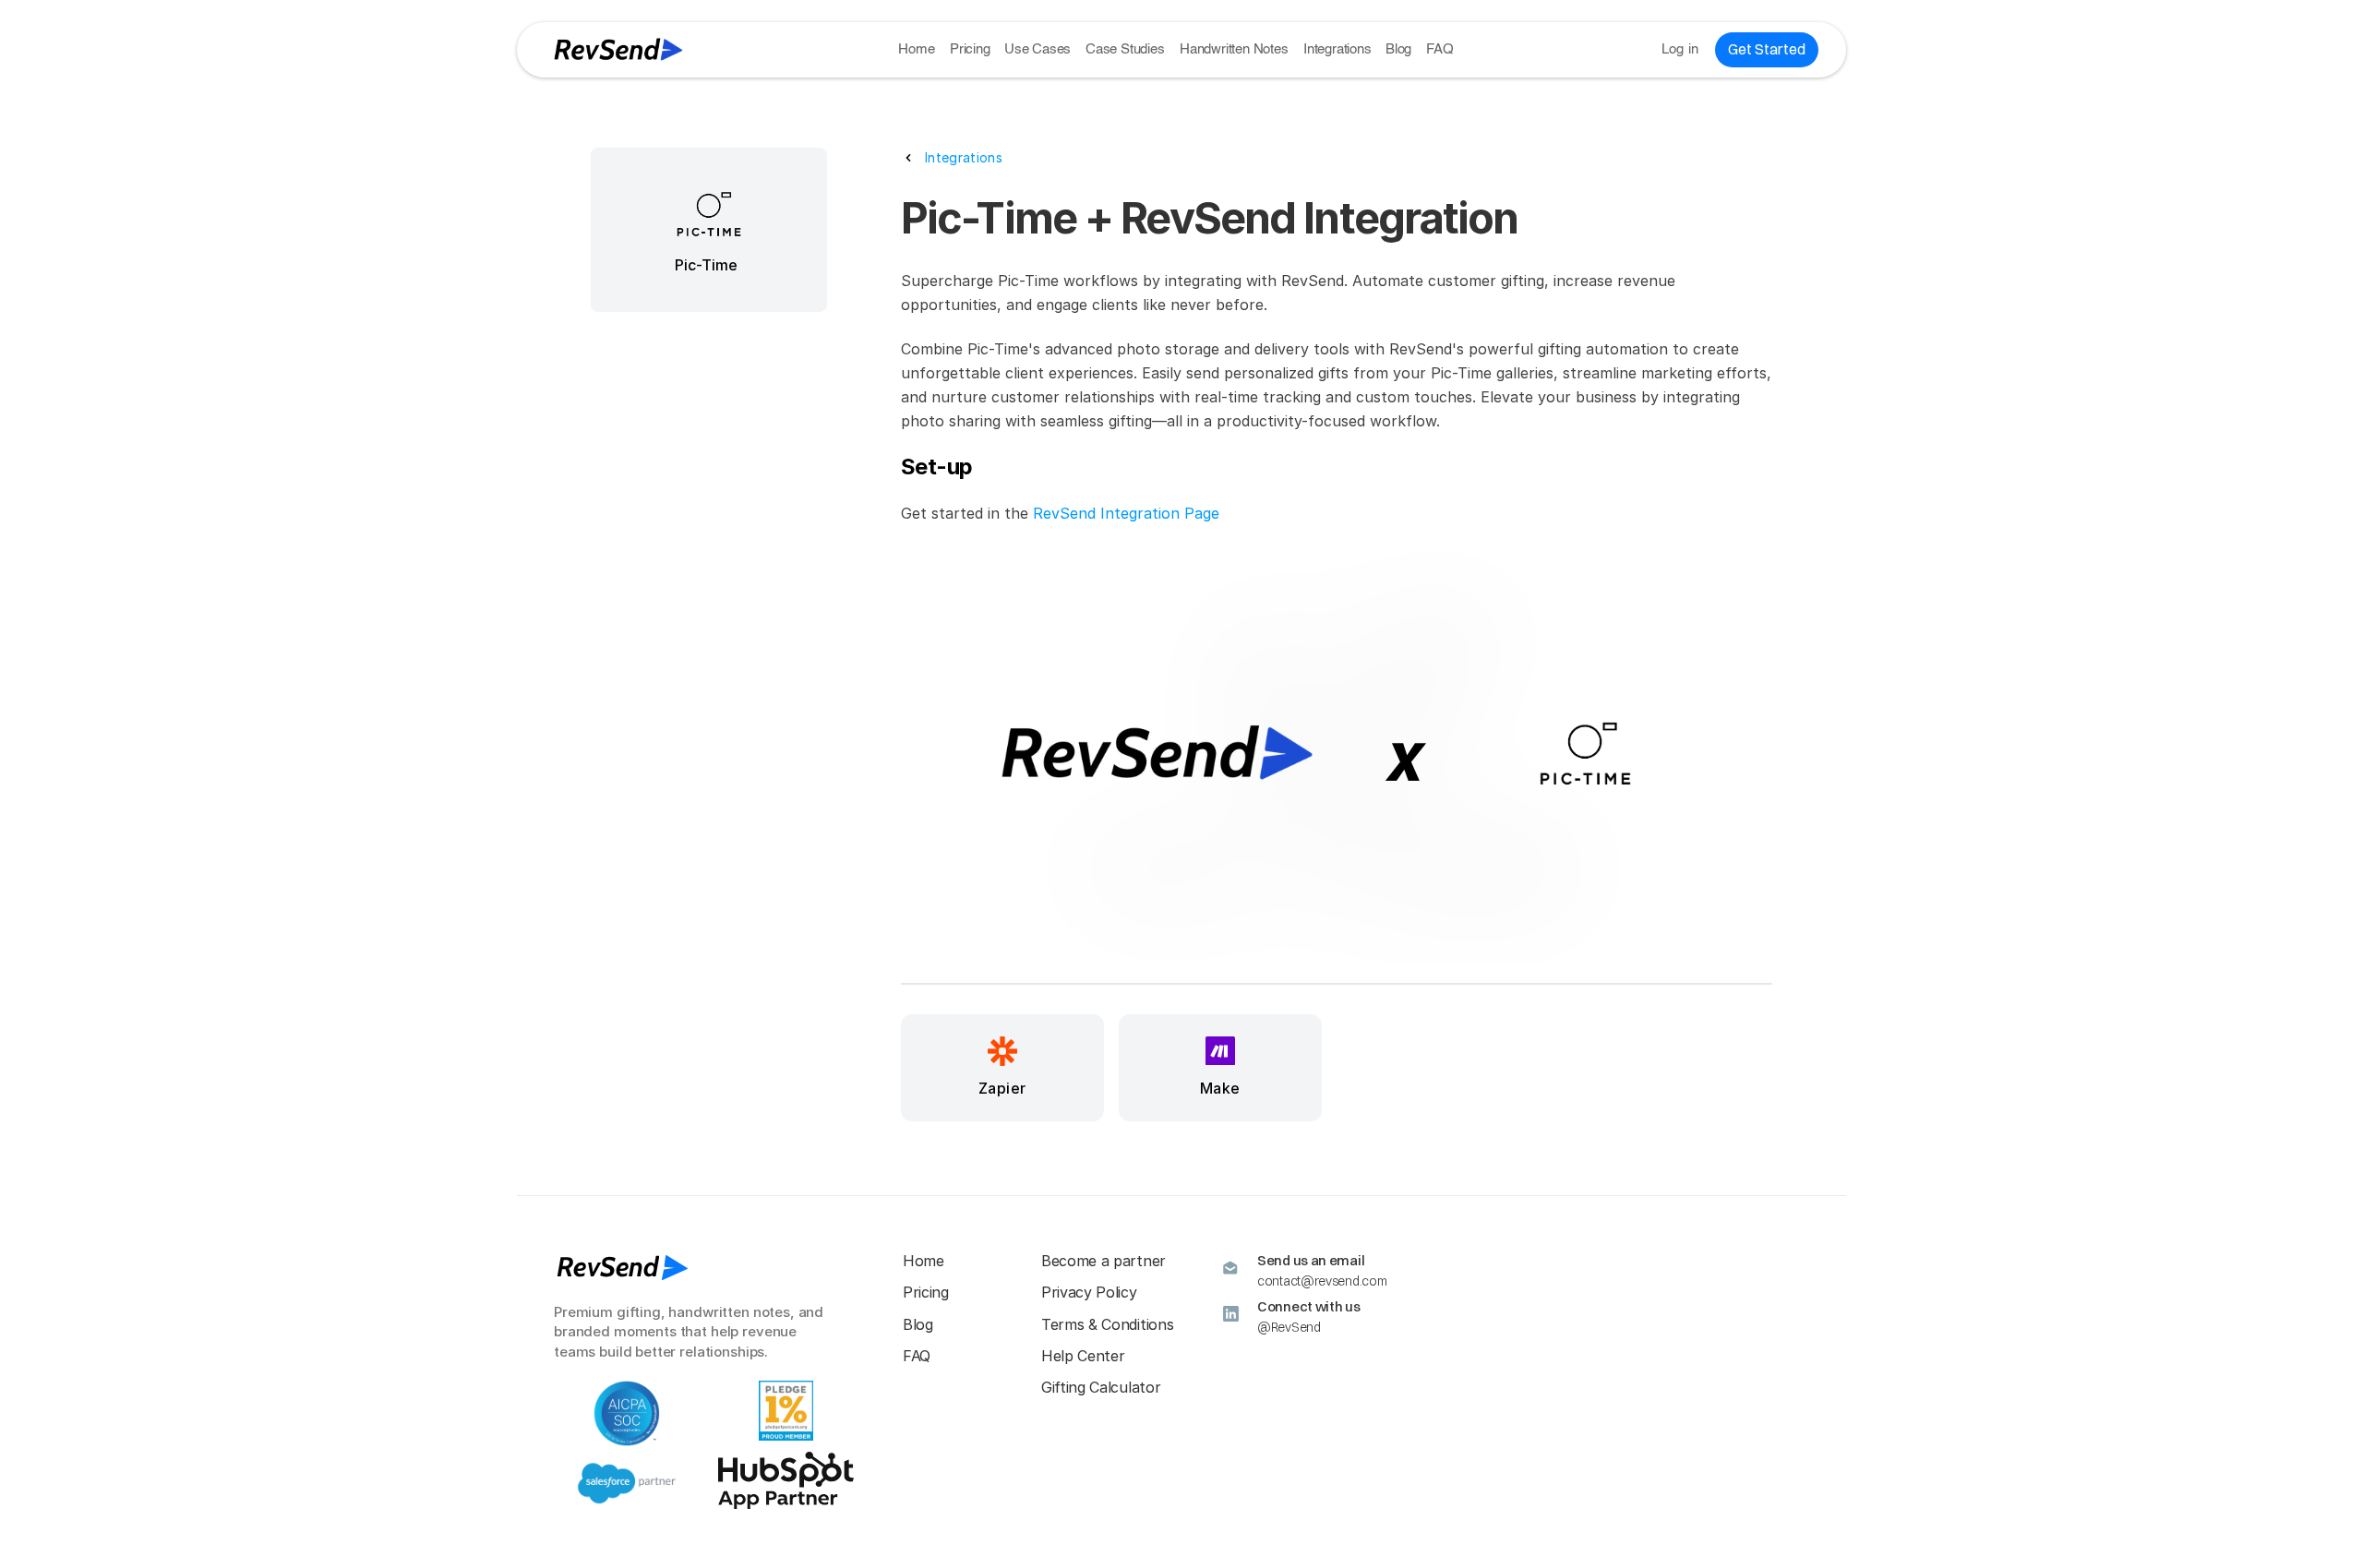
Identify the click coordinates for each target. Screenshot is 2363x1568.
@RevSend (1289, 1327)
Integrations (1337, 49)
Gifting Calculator (1101, 1387)
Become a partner (1104, 1261)
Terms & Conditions (1107, 1324)
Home (916, 49)
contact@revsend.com (1322, 1281)
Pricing (970, 49)
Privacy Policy (1089, 1292)
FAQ (1439, 49)
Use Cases (1038, 49)
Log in (1680, 49)
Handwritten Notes (1234, 49)
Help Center (1083, 1356)
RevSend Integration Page (1126, 513)
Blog (1398, 49)
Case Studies (1125, 49)
